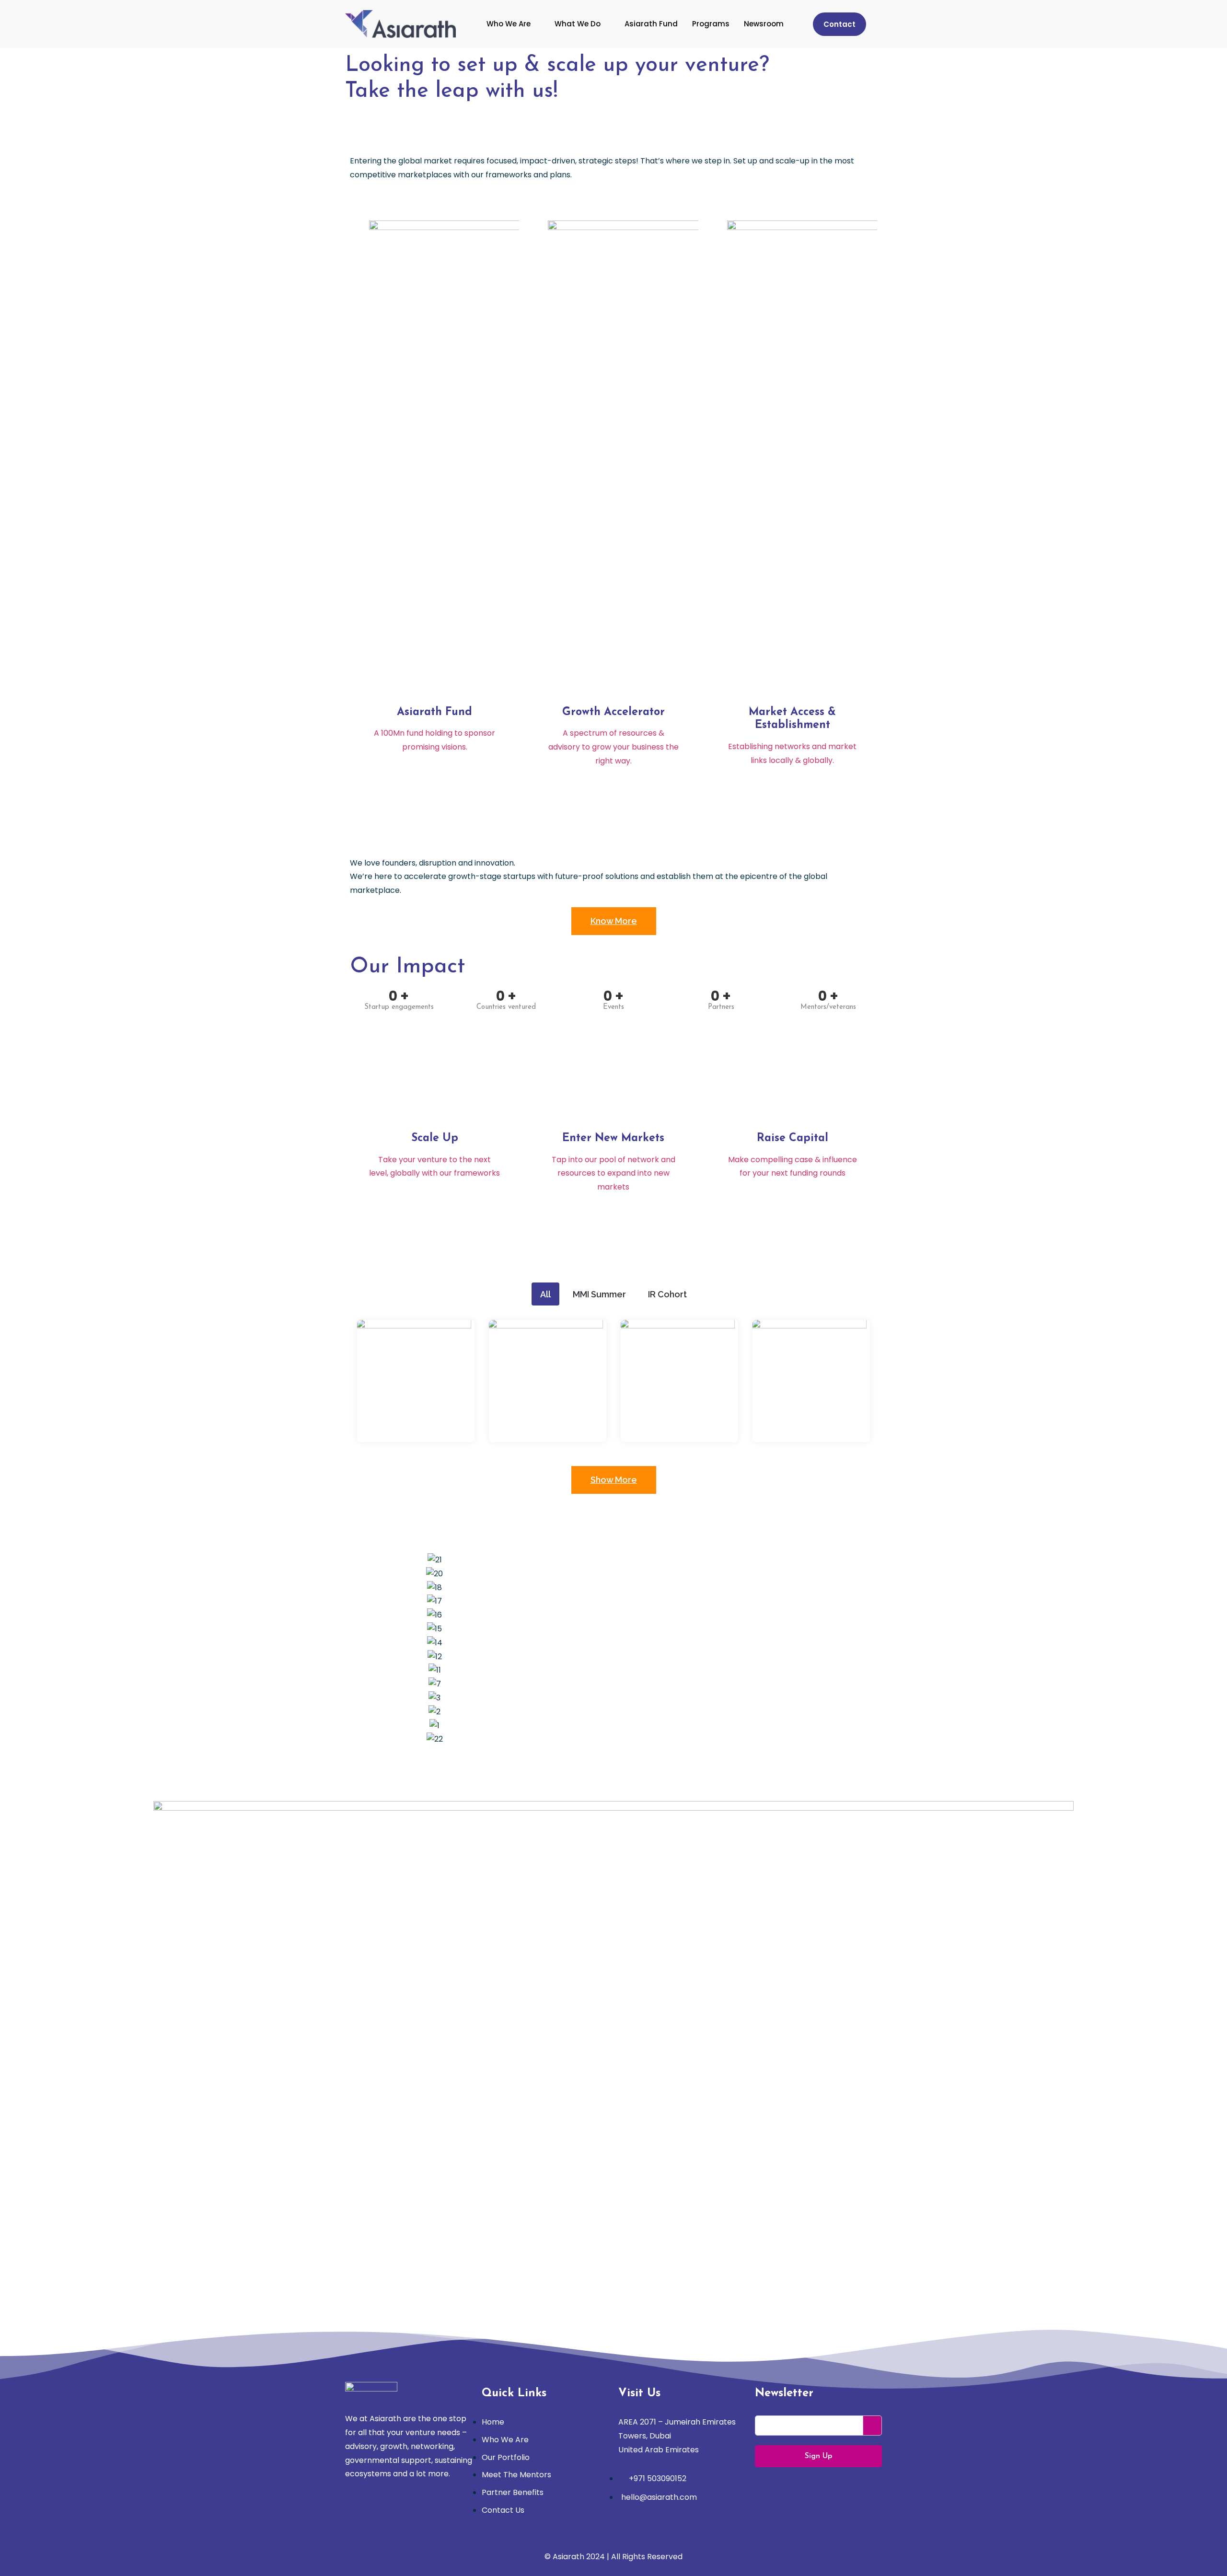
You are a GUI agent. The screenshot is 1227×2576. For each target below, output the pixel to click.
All (545, 1294)
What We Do (578, 24)
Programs (711, 24)
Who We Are (509, 24)
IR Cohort (667, 1294)
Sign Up (818, 2456)
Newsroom (764, 24)
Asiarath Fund (651, 24)
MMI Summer (599, 1294)
